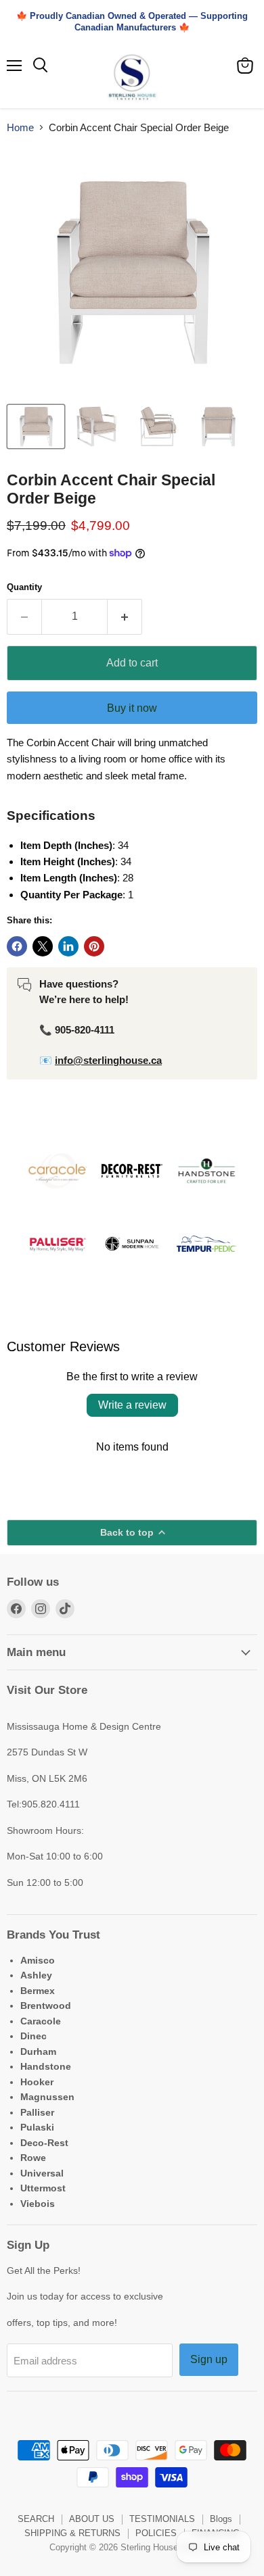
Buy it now (132, 708)
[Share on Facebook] (17, 946)
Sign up (209, 2359)
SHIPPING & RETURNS (72, 2533)
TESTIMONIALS (162, 2519)
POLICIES (156, 2533)
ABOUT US (92, 2519)
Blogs (221, 2519)
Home (20, 127)
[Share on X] (43, 946)
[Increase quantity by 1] (125, 616)
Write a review (132, 1405)
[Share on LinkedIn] (68, 946)
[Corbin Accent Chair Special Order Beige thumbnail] (36, 427)
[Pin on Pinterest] (94, 946)
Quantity (24, 587)
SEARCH (36, 2519)
